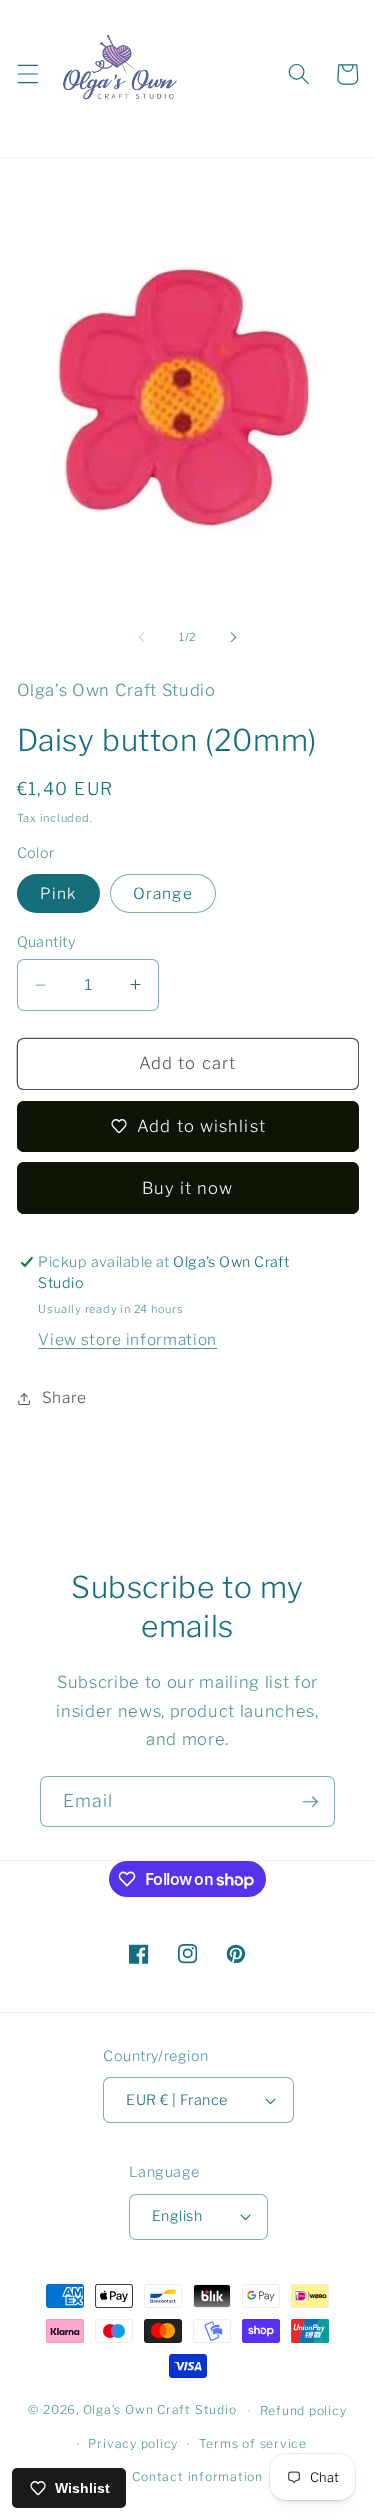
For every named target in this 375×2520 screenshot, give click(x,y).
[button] (27, 74)
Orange (163, 893)
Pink (58, 893)
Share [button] (64, 1397)
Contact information (197, 2476)
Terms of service (253, 2443)
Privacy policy (133, 2443)
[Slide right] (234, 637)
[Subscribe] (310, 1802)
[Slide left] (141, 637)
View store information (127, 1339)
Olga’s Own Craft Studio (160, 2410)
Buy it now (188, 1188)
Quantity (46, 942)
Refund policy (303, 2410)
